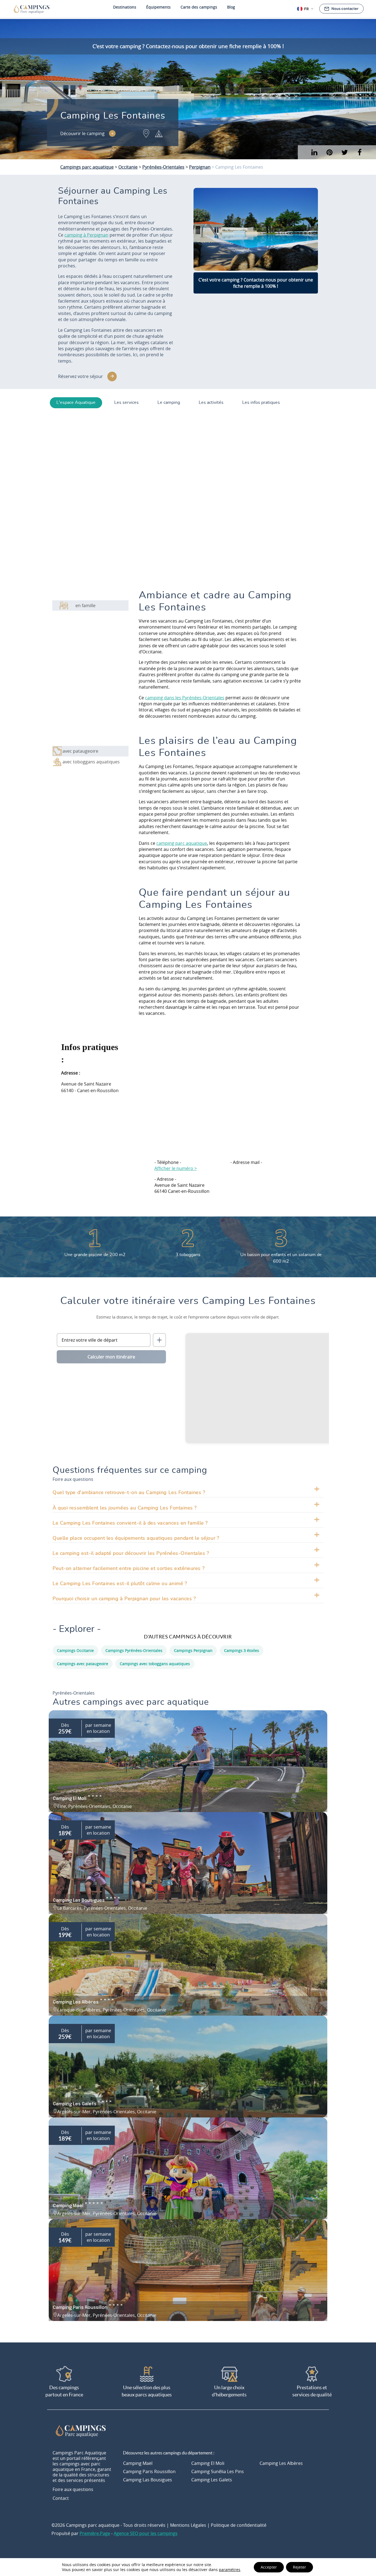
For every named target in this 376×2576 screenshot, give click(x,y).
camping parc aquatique (182, 843)
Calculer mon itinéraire (111, 1357)
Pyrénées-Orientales (163, 167)
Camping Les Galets (212, 2480)
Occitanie (128, 167)
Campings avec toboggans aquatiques (155, 1664)
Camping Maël (138, 2463)
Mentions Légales (188, 2525)
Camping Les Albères (281, 2463)
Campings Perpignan (193, 1650)
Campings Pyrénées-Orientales (134, 1650)
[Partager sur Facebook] (360, 152)
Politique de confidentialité (239, 2525)
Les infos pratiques (261, 402)
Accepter (269, 2567)
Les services (126, 402)
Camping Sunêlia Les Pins (218, 2471)
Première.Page (95, 2533)
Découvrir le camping (82, 133)
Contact (61, 2498)
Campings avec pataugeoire (83, 1664)
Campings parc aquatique (87, 167)
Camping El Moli (208, 2463)
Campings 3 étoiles (242, 1650)
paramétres (230, 2570)
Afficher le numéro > (176, 1168)
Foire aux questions (73, 2489)
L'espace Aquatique (76, 402)
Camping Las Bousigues (148, 2480)
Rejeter (299, 2567)
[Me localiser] (159, 1340)
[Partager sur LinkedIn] (329, 152)
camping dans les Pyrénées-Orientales (185, 698)
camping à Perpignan (86, 235)
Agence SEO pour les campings (146, 2533)
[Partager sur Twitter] (344, 152)
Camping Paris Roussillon (149, 2471)
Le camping (169, 402)
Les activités (211, 402)
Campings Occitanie (75, 1650)
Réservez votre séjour (81, 376)
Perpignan (200, 167)
